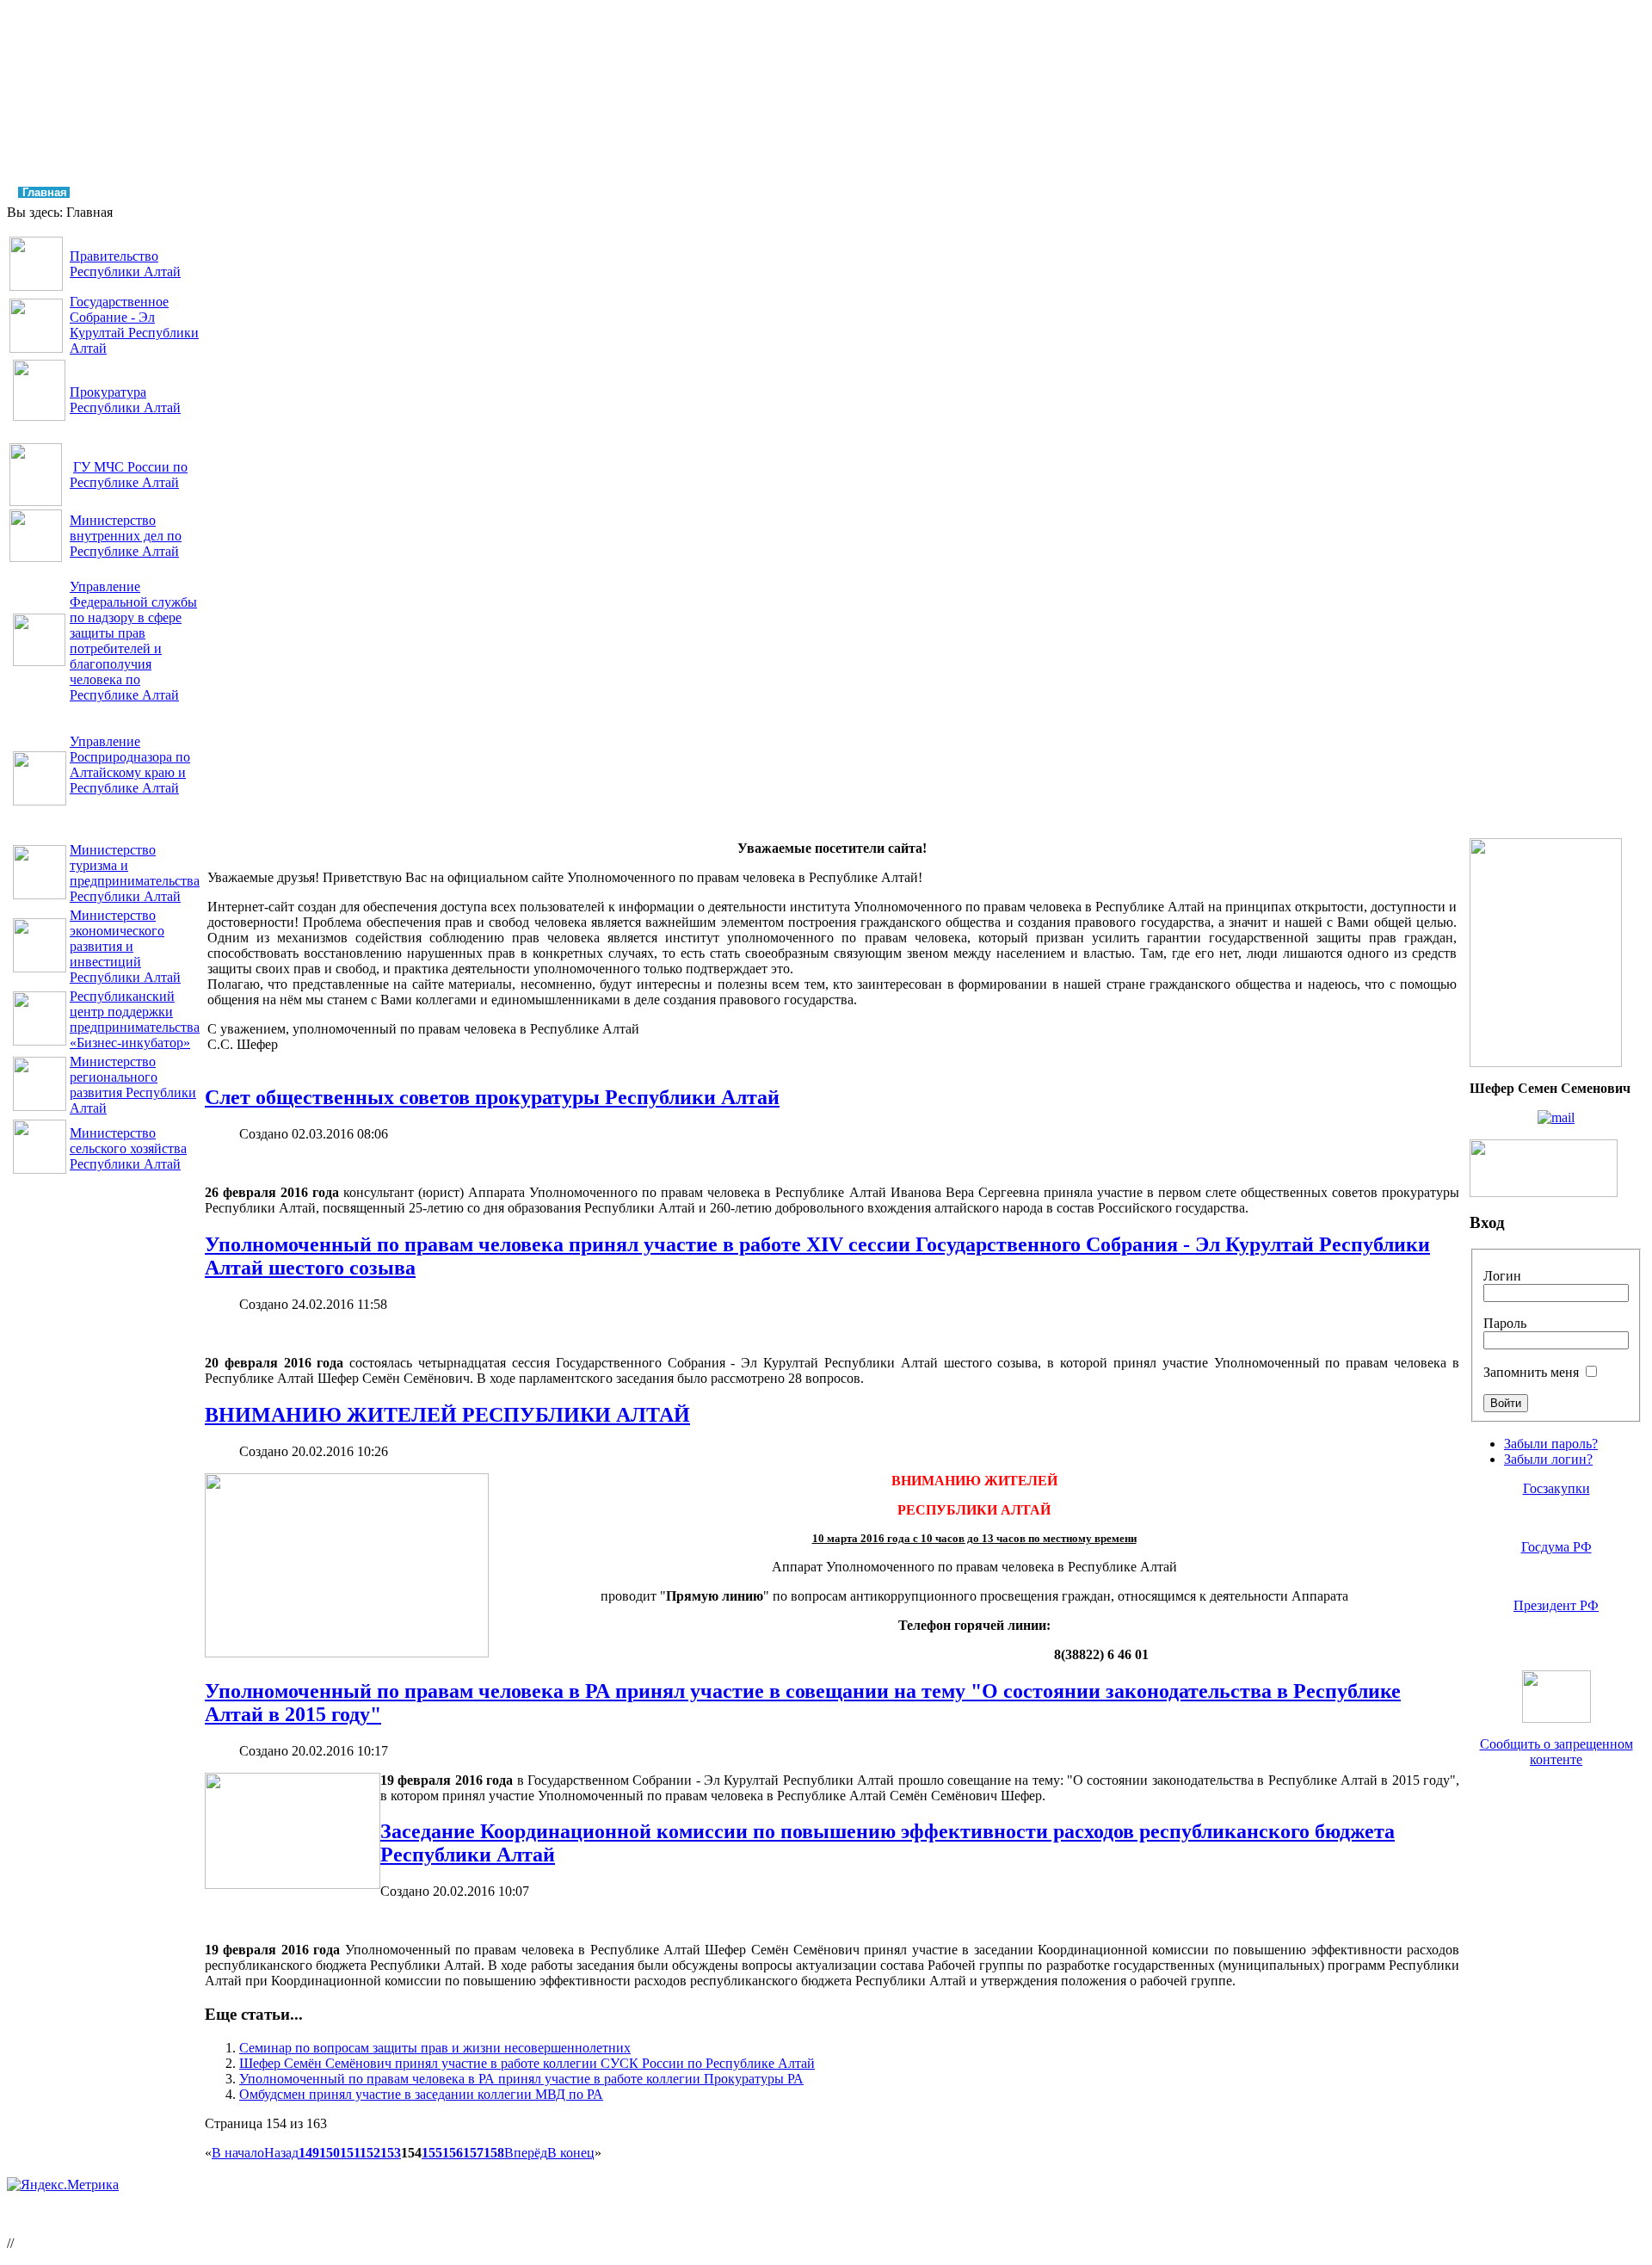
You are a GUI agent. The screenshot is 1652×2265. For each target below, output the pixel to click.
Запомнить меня (1531, 1372)
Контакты (912, 192)
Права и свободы (145, 192)
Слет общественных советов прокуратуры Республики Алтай (492, 1097)
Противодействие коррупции (682, 192)
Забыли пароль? (1551, 1444)
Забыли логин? (1548, 1459)
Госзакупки (1556, 1488)
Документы (541, 192)
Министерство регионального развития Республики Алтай (133, 1085)
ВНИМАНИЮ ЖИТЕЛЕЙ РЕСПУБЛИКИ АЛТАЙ (447, 1415)
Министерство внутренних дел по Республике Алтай (126, 536)
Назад (281, 2153)
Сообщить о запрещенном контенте (1556, 1752)
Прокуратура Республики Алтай (125, 400)
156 (453, 2153)
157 (473, 2153)
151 (350, 2153)
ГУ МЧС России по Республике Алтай (129, 475)
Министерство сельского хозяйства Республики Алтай (128, 1148)
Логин (1502, 1276)
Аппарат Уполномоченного (298, 192)
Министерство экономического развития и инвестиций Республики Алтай (125, 946)
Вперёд (526, 2153)
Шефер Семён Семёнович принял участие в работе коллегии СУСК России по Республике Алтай (527, 2063)
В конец (571, 2153)
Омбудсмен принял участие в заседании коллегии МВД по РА (421, 2094)
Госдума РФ (1556, 1547)
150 (330, 2153)
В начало (238, 2153)
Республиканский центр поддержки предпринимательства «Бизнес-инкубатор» (135, 1019)
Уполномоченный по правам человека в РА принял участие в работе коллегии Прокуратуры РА (521, 2079)
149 (309, 2153)
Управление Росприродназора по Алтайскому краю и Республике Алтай (130, 765)
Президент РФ (1556, 1605)
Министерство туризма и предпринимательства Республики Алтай (135, 873)
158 (494, 2153)
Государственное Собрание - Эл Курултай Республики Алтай (134, 325)
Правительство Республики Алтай (125, 264)
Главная (45, 192)
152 (370, 2153)
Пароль (1505, 1323)
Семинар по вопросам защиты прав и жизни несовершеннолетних (435, 2048)
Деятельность (441, 192)
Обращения (825, 192)
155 (432, 2153)
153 (391, 2153)
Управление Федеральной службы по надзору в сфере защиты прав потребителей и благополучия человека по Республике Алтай (133, 641)
